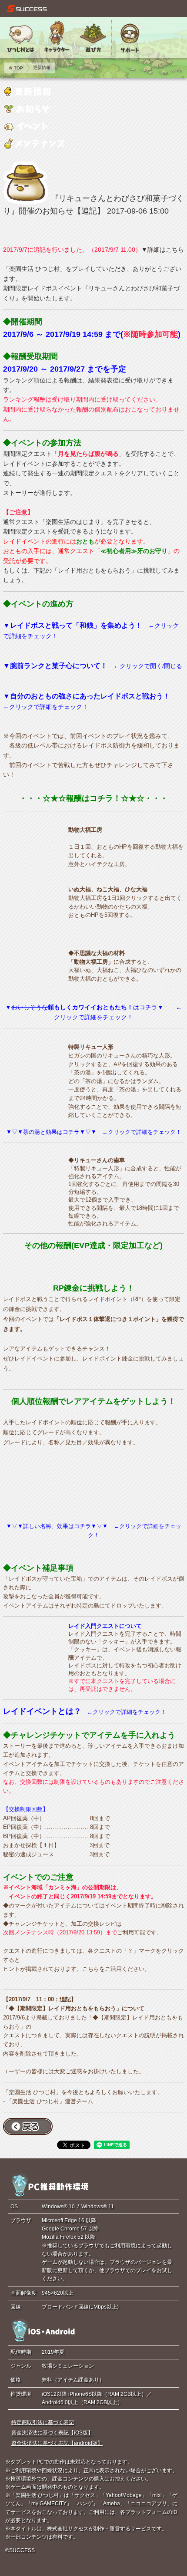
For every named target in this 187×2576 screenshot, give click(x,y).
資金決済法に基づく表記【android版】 (57, 2443)
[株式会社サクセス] (27, 9)
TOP (18, 68)
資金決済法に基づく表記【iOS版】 (52, 2433)
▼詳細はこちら (163, 250)
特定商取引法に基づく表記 (43, 2422)
